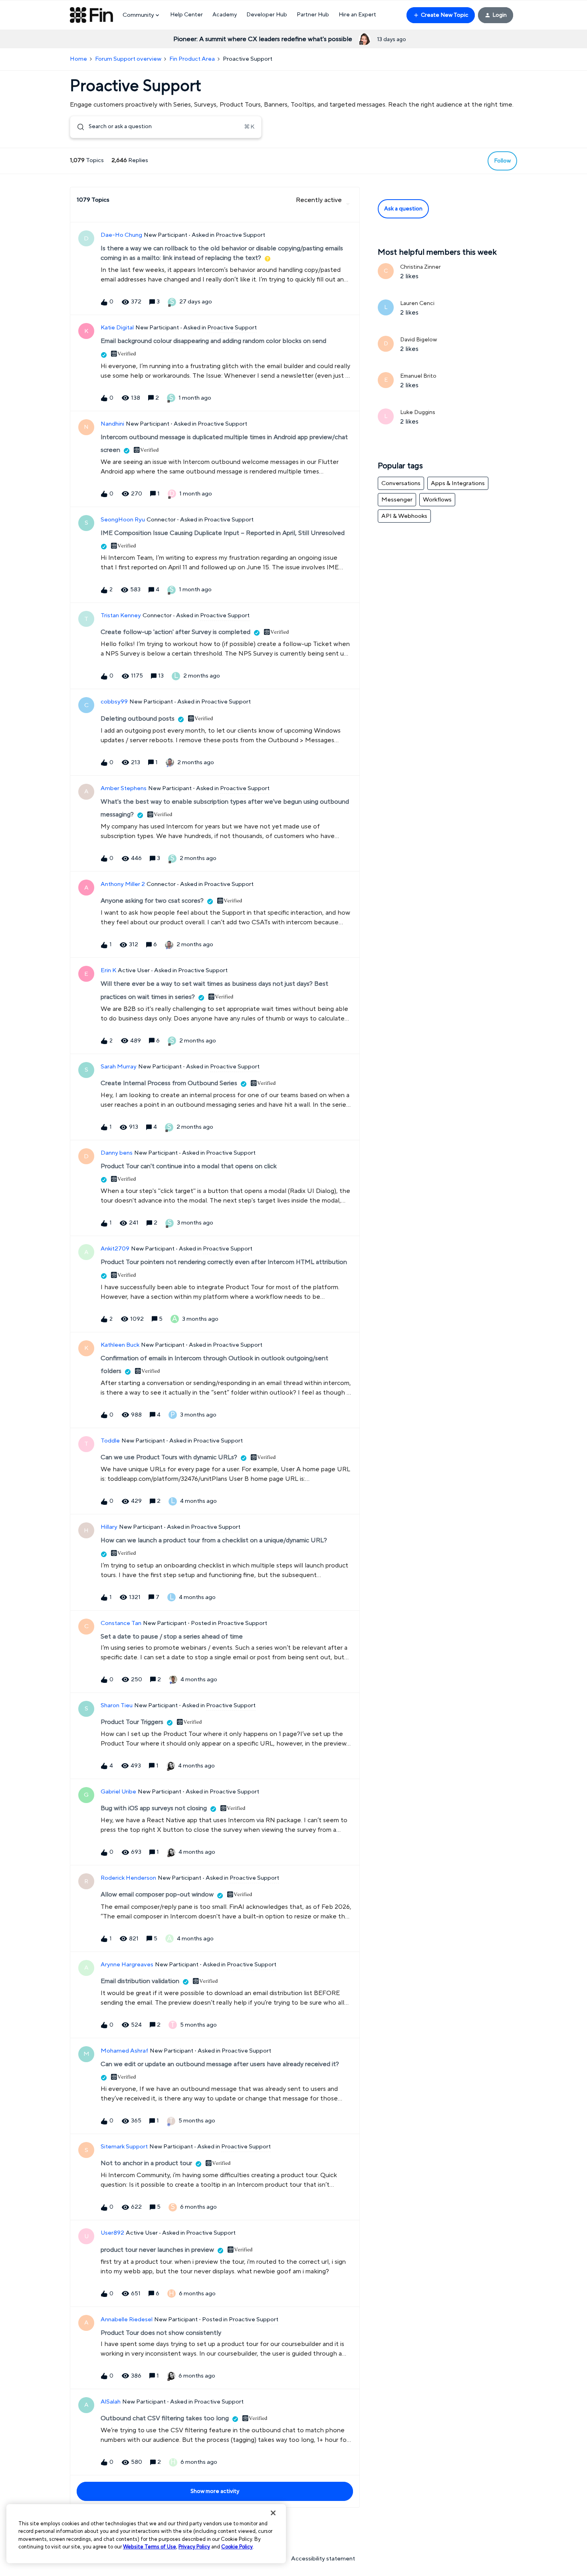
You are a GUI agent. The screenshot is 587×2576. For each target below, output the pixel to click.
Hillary (109, 1527)
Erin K (108, 970)
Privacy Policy (194, 2547)
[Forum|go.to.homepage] (91, 15)
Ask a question (403, 209)
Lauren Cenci (417, 303)
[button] (441, 15)
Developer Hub (267, 15)
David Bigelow (418, 340)
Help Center (186, 15)
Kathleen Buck (120, 1345)
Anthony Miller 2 (123, 884)
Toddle (110, 1441)
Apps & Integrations (458, 483)
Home (78, 59)
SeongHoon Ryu (123, 520)
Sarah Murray (119, 1067)
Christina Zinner (420, 267)
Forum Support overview (128, 59)
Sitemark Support (124, 2147)
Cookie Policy (237, 2547)
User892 (112, 2233)
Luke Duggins (418, 412)
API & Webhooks (404, 516)
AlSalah (111, 2402)
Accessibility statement (323, 2559)
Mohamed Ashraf (124, 2051)
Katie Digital (117, 328)
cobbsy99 (114, 702)
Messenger (397, 500)
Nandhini (112, 424)
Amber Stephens (124, 788)
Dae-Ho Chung (121, 235)
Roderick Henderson (128, 1878)
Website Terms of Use (150, 2547)
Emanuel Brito (418, 376)
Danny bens (117, 1153)
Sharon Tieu (117, 1705)
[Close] (273, 2513)
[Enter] (77, 127)
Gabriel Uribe (118, 1792)
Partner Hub (313, 15)
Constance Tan (121, 1623)
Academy (225, 15)
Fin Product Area (192, 59)
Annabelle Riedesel (127, 2319)
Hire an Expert (357, 15)
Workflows (437, 500)
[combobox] (166, 127)
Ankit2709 (115, 1249)
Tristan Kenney (121, 615)
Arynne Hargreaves (127, 1965)
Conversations (401, 483)
